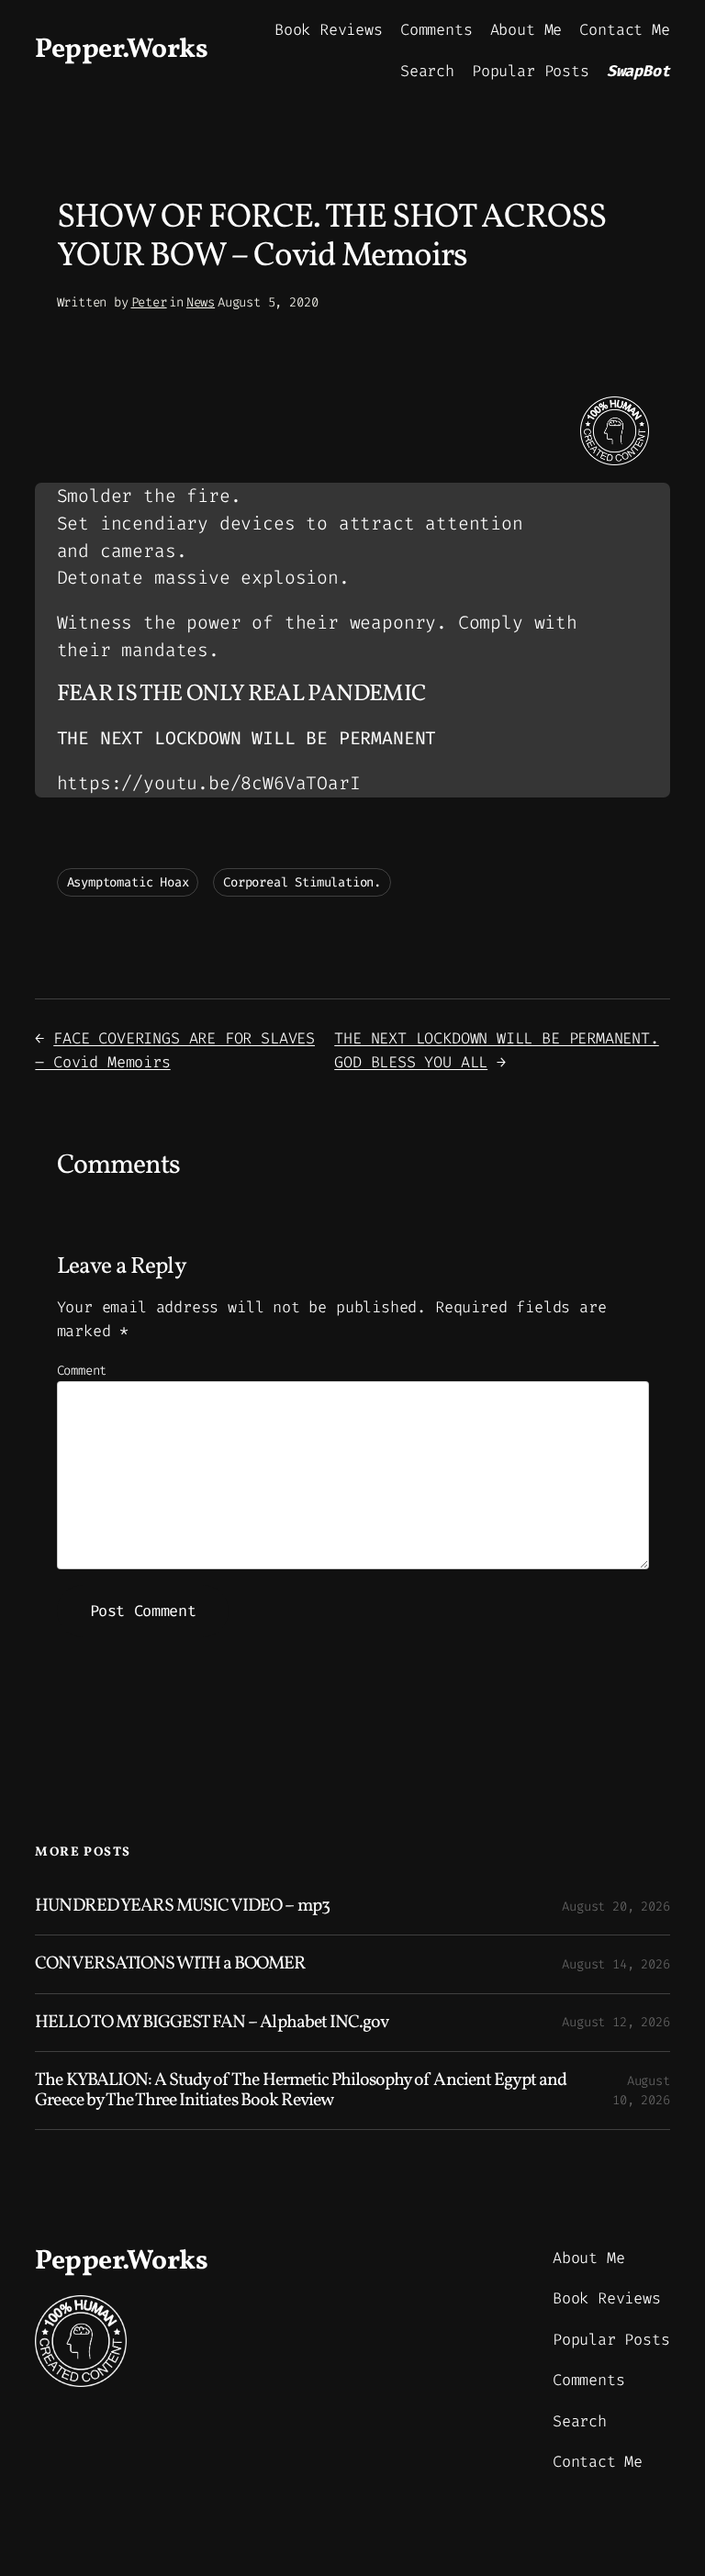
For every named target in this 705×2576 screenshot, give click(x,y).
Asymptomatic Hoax (128, 882)
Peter (149, 302)
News (201, 302)
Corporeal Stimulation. (302, 882)
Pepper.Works (121, 50)
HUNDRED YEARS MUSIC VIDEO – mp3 (182, 1906)
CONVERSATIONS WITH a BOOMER (170, 1964)
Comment (82, 1371)
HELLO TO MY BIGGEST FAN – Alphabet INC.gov (212, 2023)
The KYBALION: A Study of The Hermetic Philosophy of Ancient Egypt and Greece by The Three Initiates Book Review (301, 2091)
